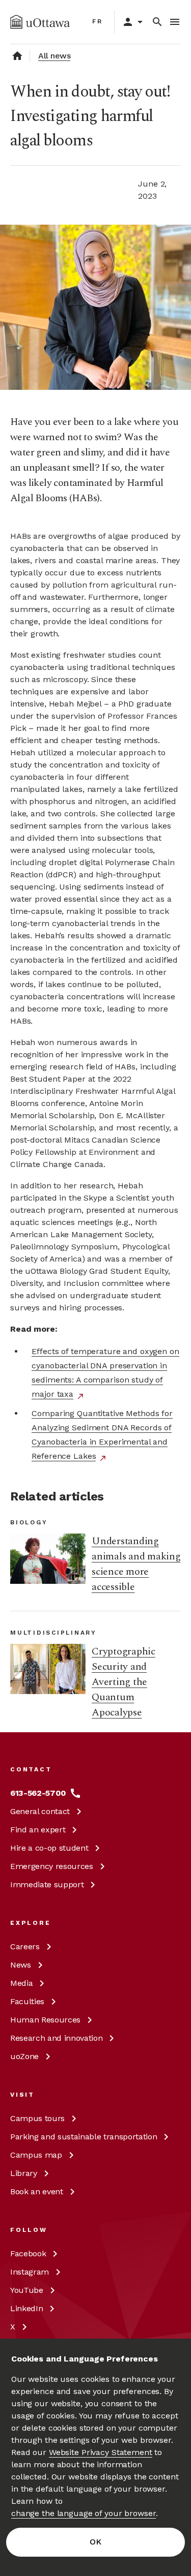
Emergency (52, 1866)
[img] (40, 22)
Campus (37, 2118)
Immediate (47, 1884)
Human (45, 2020)
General (40, 1811)
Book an (37, 2191)
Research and (56, 2038)
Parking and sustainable (84, 2137)
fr (98, 21)
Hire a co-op (49, 1848)
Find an (38, 1830)
